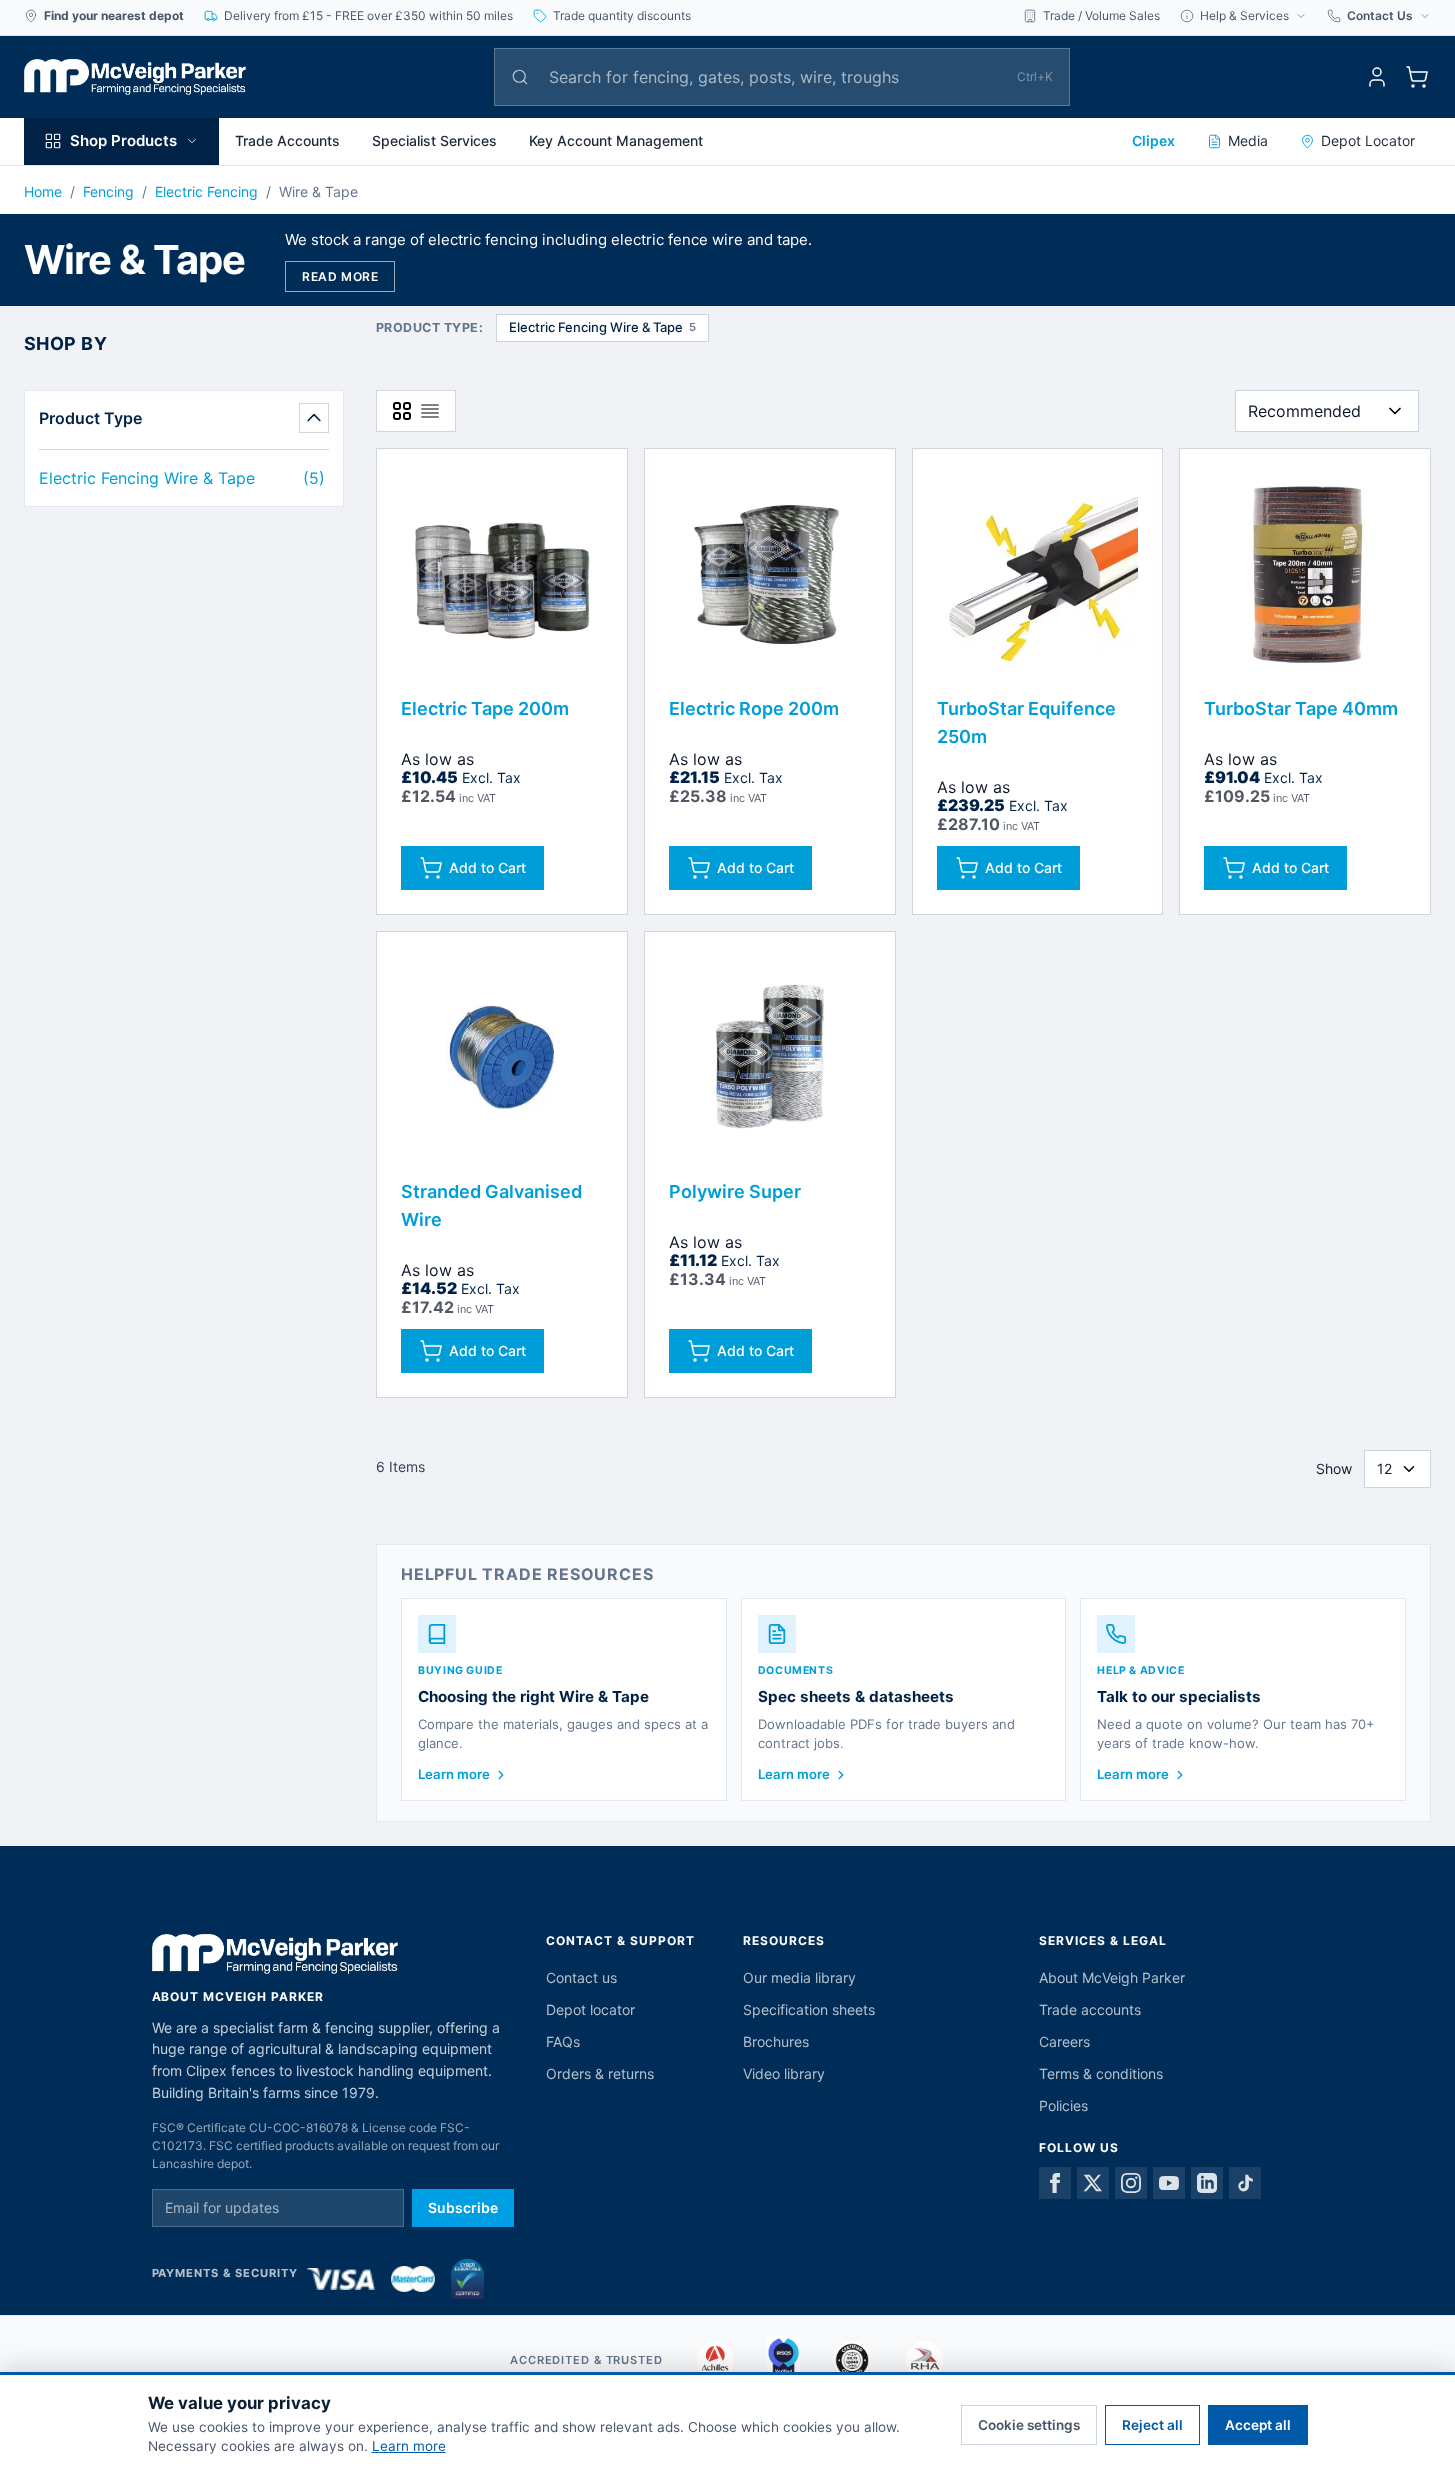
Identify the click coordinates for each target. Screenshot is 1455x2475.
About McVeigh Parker (1112, 1977)
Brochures (776, 2041)
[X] (1093, 2183)
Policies (1063, 2105)
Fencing (108, 191)
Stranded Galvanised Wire (491, 1205)
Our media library (799, 1977)
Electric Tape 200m (485, 708)
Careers (1064, 2041)
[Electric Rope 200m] (770, 574)
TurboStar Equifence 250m (1026, 722)
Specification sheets (809, 2009)
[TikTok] (1245, 2183)
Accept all (1258, 2425)
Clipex (1153, 140)
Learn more (409, 2446)
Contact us (581, 1977)
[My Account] (1377, 77)
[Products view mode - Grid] (402, 411)
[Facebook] (1055, 2183)
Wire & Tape (318, 191)
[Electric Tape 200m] (502, 574)
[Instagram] (1131, 2183)
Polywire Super (735, 1191)
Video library (784, 2073)
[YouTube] (1169, 2183)
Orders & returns (600, 2073)
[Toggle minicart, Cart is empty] (1417, 77)
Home (43, 191)
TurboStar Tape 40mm (1301, 708)
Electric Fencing (206, 191)
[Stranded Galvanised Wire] (502, 1057)
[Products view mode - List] (430, 411)
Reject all (1152, 2425)
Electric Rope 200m (754, 708)
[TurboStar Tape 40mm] (1305, 574)
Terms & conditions (1101, 2073)
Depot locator (590, 2009)
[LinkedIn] (1207, 2183)
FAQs (563, 2041)
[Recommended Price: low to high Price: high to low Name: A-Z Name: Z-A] (1327, 411)
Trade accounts (1090, 2009)
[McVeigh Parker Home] (135, 77)
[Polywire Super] (770, 1057)
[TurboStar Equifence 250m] (1038, 574)
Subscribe (463, 2207)
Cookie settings (1029, 2425)
